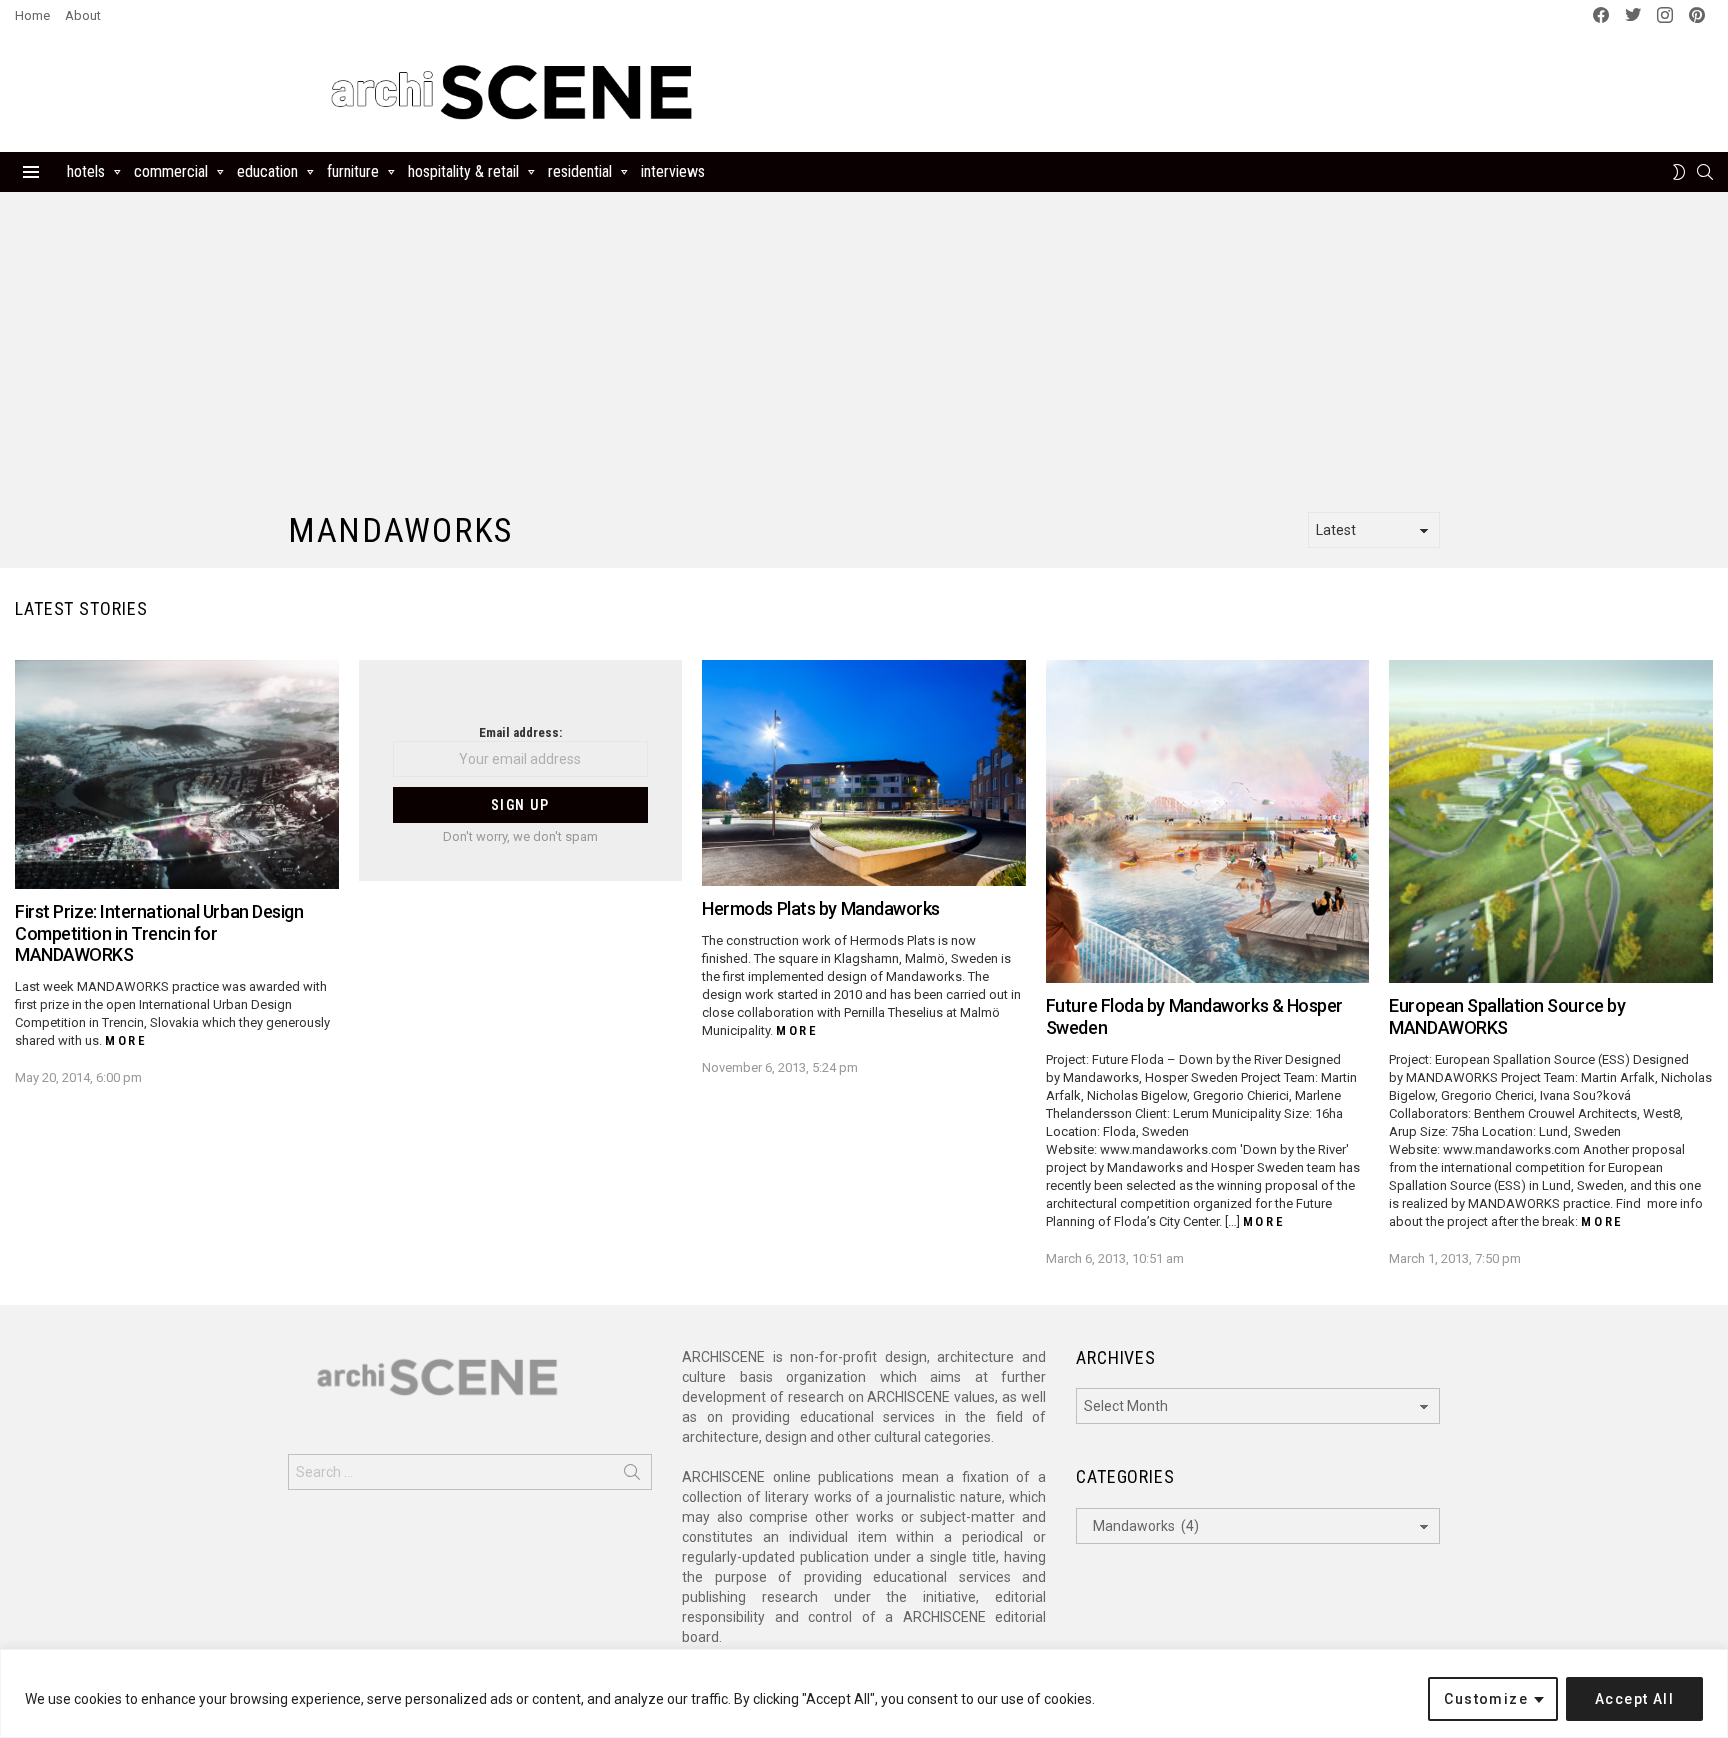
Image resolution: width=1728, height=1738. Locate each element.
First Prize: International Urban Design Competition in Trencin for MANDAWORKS (159, 933)
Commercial (171, 171)
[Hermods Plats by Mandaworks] (864, 773)
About (83, 15)
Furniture (353, 171)
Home (32, 15)
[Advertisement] (1122, 92)
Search (632, 1476)
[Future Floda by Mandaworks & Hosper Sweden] (1208, 822)
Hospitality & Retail (463, 171)
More (126, 1040)
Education (267, 171)
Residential (580, 171)
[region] (864, 1693)
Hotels (86, 171)
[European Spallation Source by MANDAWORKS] (1551, 822)
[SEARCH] (1705, 172)
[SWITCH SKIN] (1679, 172)
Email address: (520, 732)
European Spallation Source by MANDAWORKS (1507, 1016)
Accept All (1634, 1699)
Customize (1486, 1699)
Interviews (673, 171)
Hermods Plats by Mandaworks (821, 908)
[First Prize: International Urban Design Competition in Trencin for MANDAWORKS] (177, 774)
